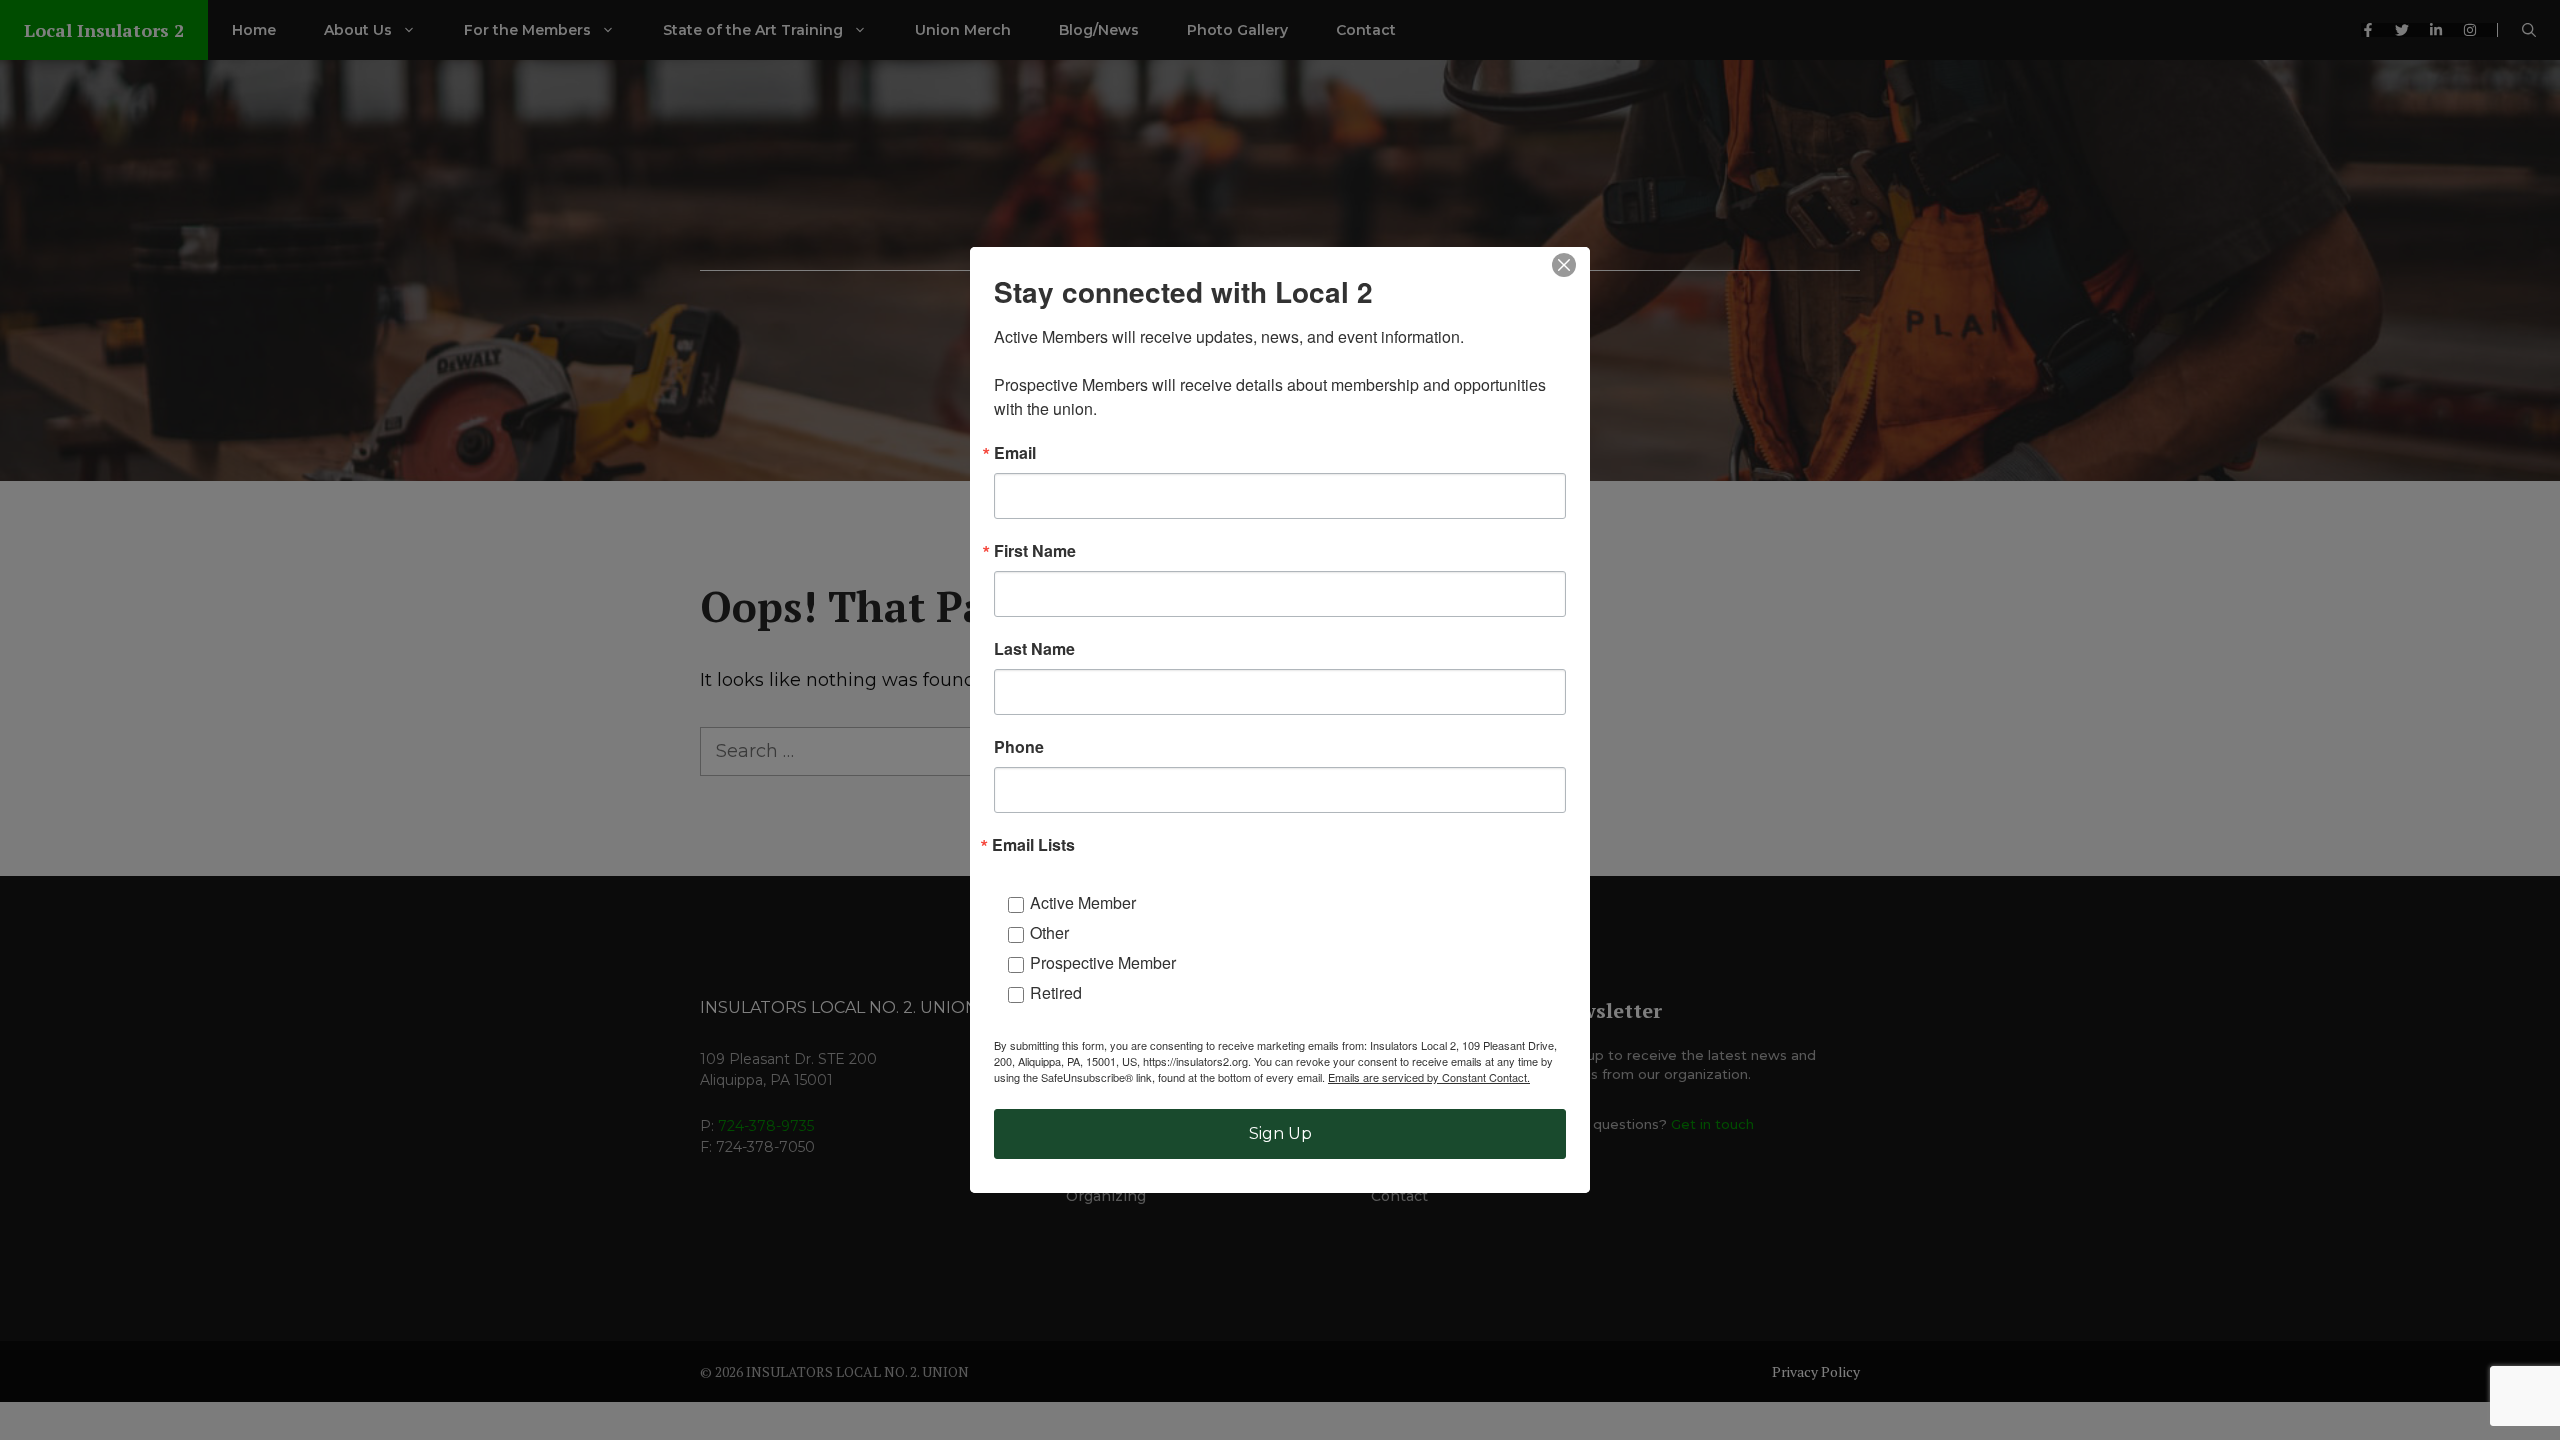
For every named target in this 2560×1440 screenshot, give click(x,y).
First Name (1035, 551)
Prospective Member (1103, 962)
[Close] (1564, 265)
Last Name (1034, 649)
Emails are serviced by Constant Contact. (1429, 1077)
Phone (1019, 747)
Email (1015, 453)
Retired (1056, 992)
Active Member (1083, 902)
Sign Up (1280, 1133)
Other (1049, 932)
